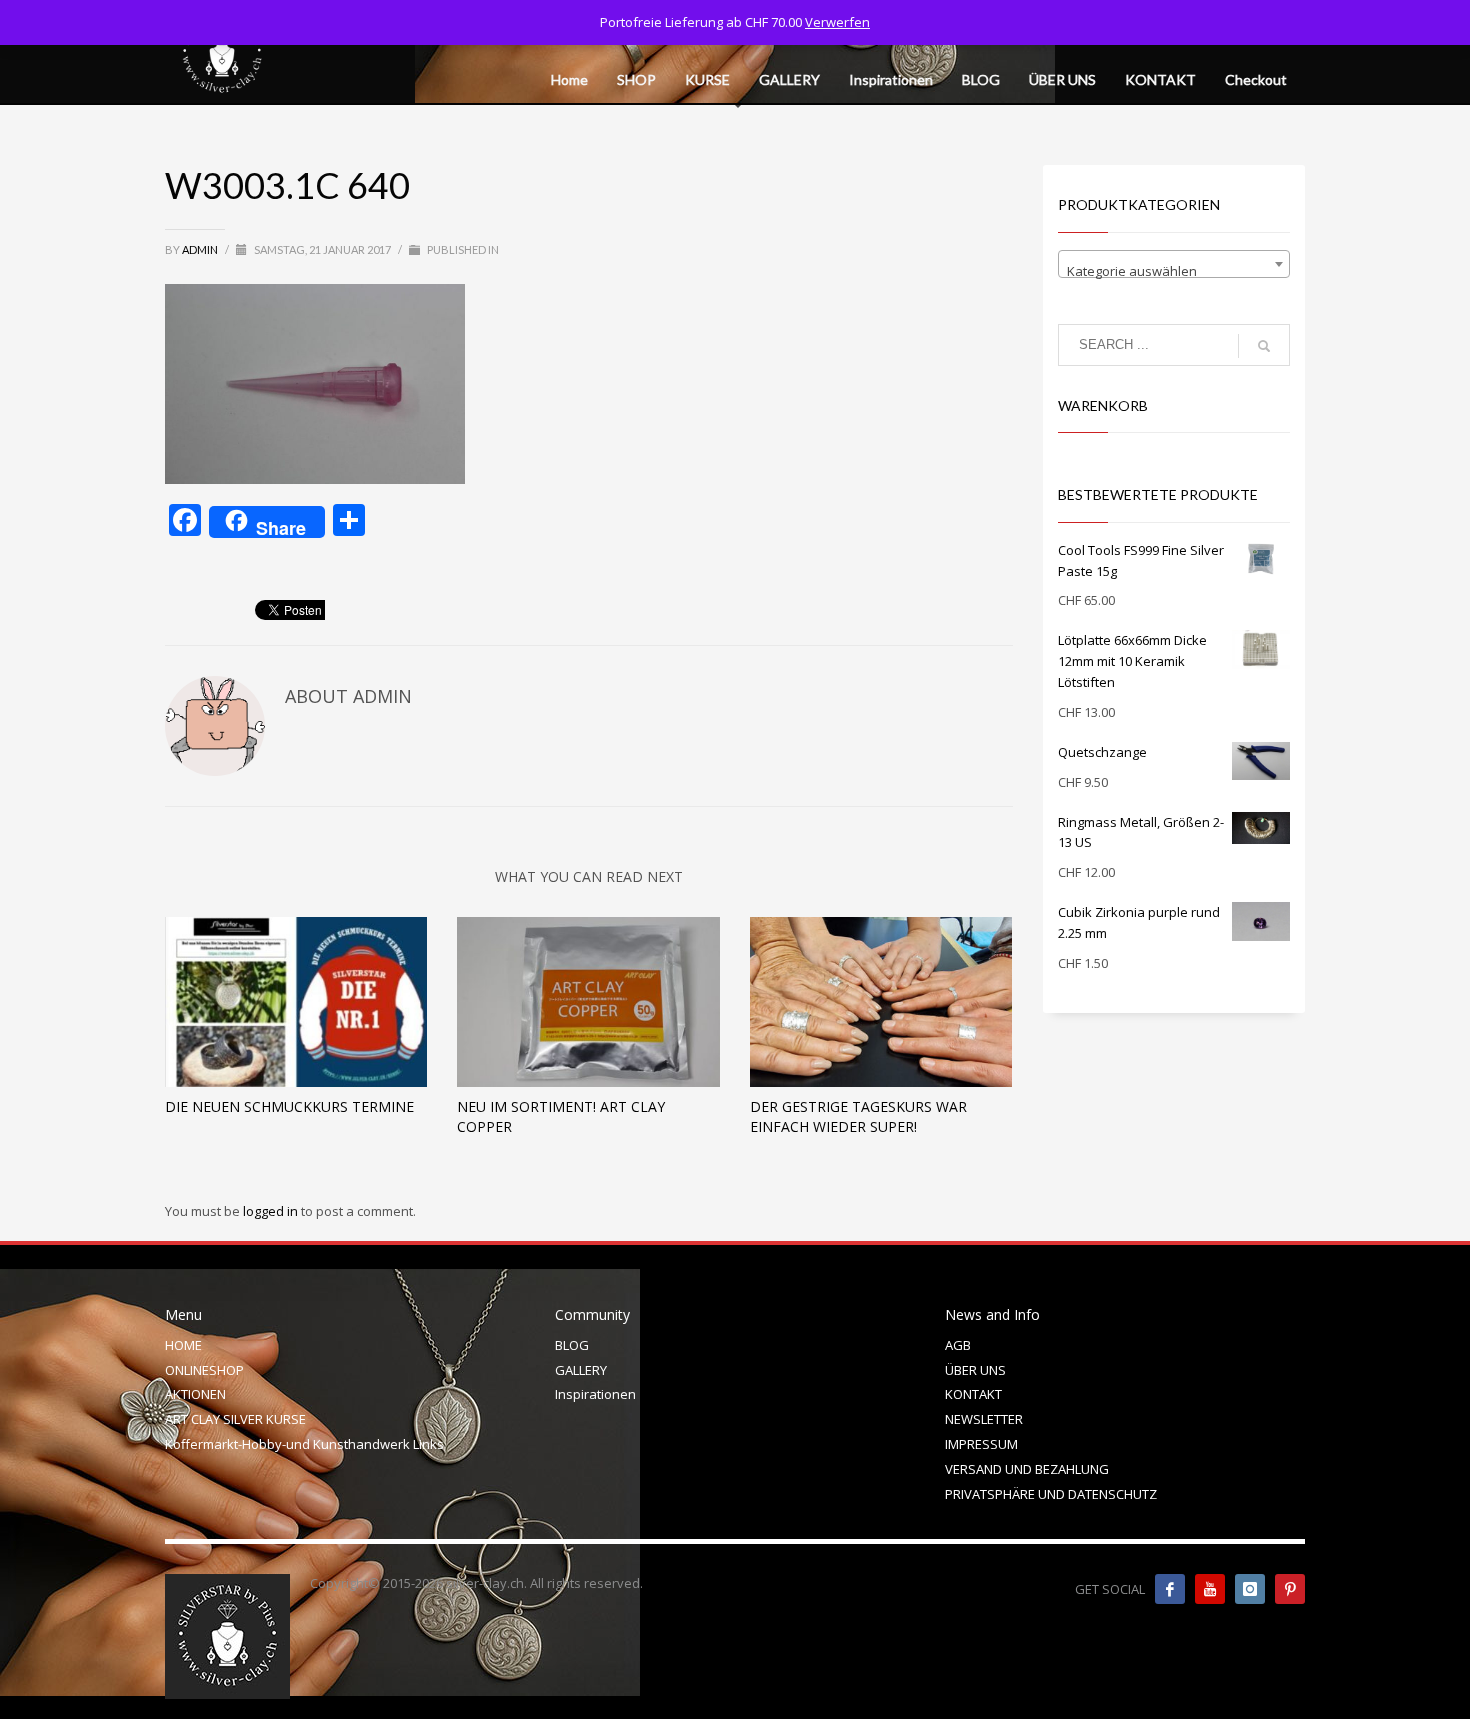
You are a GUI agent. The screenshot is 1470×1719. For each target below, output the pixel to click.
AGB (958, 1345)
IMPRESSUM (981, 1444)
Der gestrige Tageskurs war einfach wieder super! (858, 1116)
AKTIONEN (195, 1394)
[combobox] (1174, 264)
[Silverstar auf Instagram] (1250, 1589)
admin (201, 249)
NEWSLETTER (984, 1419)
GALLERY (581, 1370)
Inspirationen (595, 1394)
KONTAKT (973, 1394)
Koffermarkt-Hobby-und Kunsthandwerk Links (304, 1444)
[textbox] (1174, 271)
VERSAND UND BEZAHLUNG (1027, 1469)
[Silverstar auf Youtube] (1210, 1589)
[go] (1264, 346)
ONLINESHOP (204, 1370)
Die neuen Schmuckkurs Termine (289, 1106)
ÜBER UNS (975, 1370)
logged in (272, 1211)
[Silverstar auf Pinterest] (1290, 1589)
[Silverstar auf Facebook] (1170, 1589)
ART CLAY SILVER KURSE (235, 1419)
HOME (183, 1345)
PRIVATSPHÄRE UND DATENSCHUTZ (1051, 1494)
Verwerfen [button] (837, 22)
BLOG (572, 1345)
